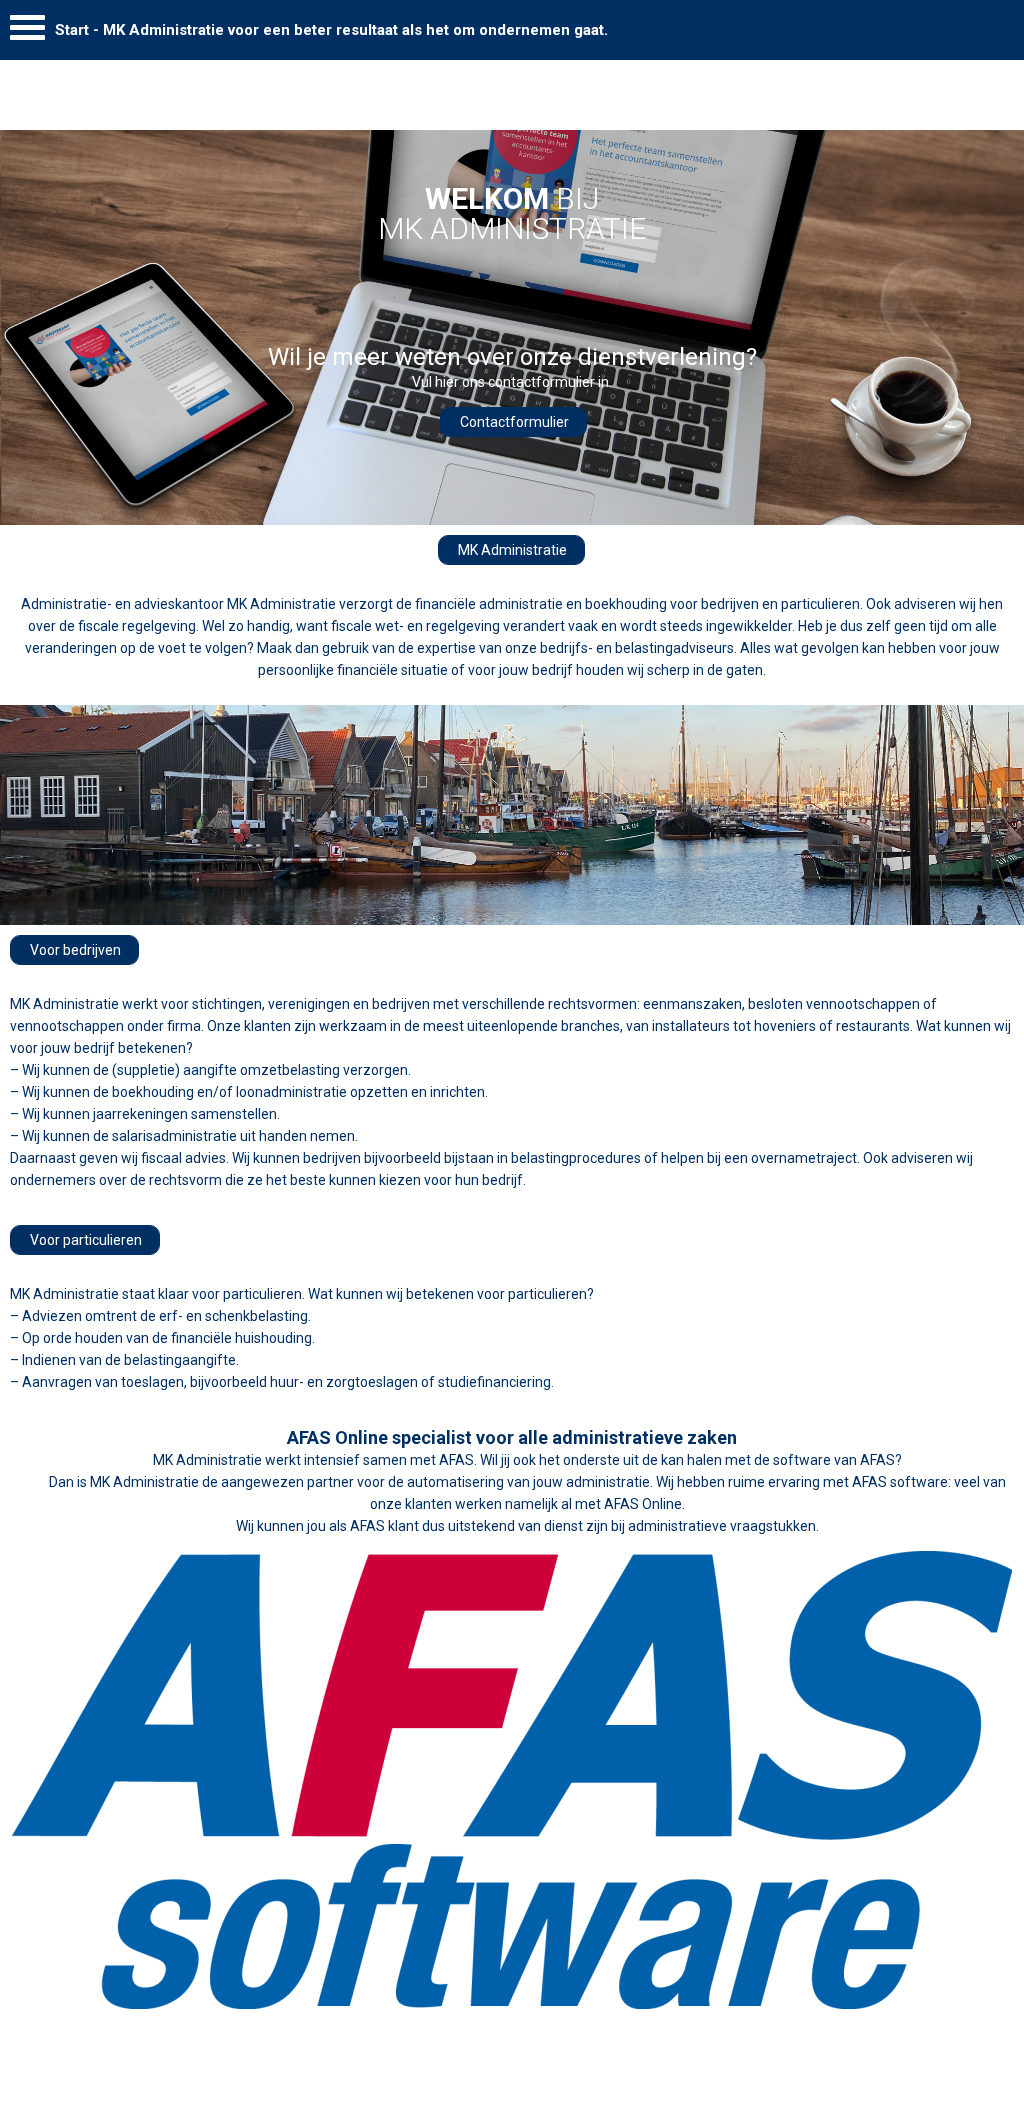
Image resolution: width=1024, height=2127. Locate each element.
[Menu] (27, 32)
